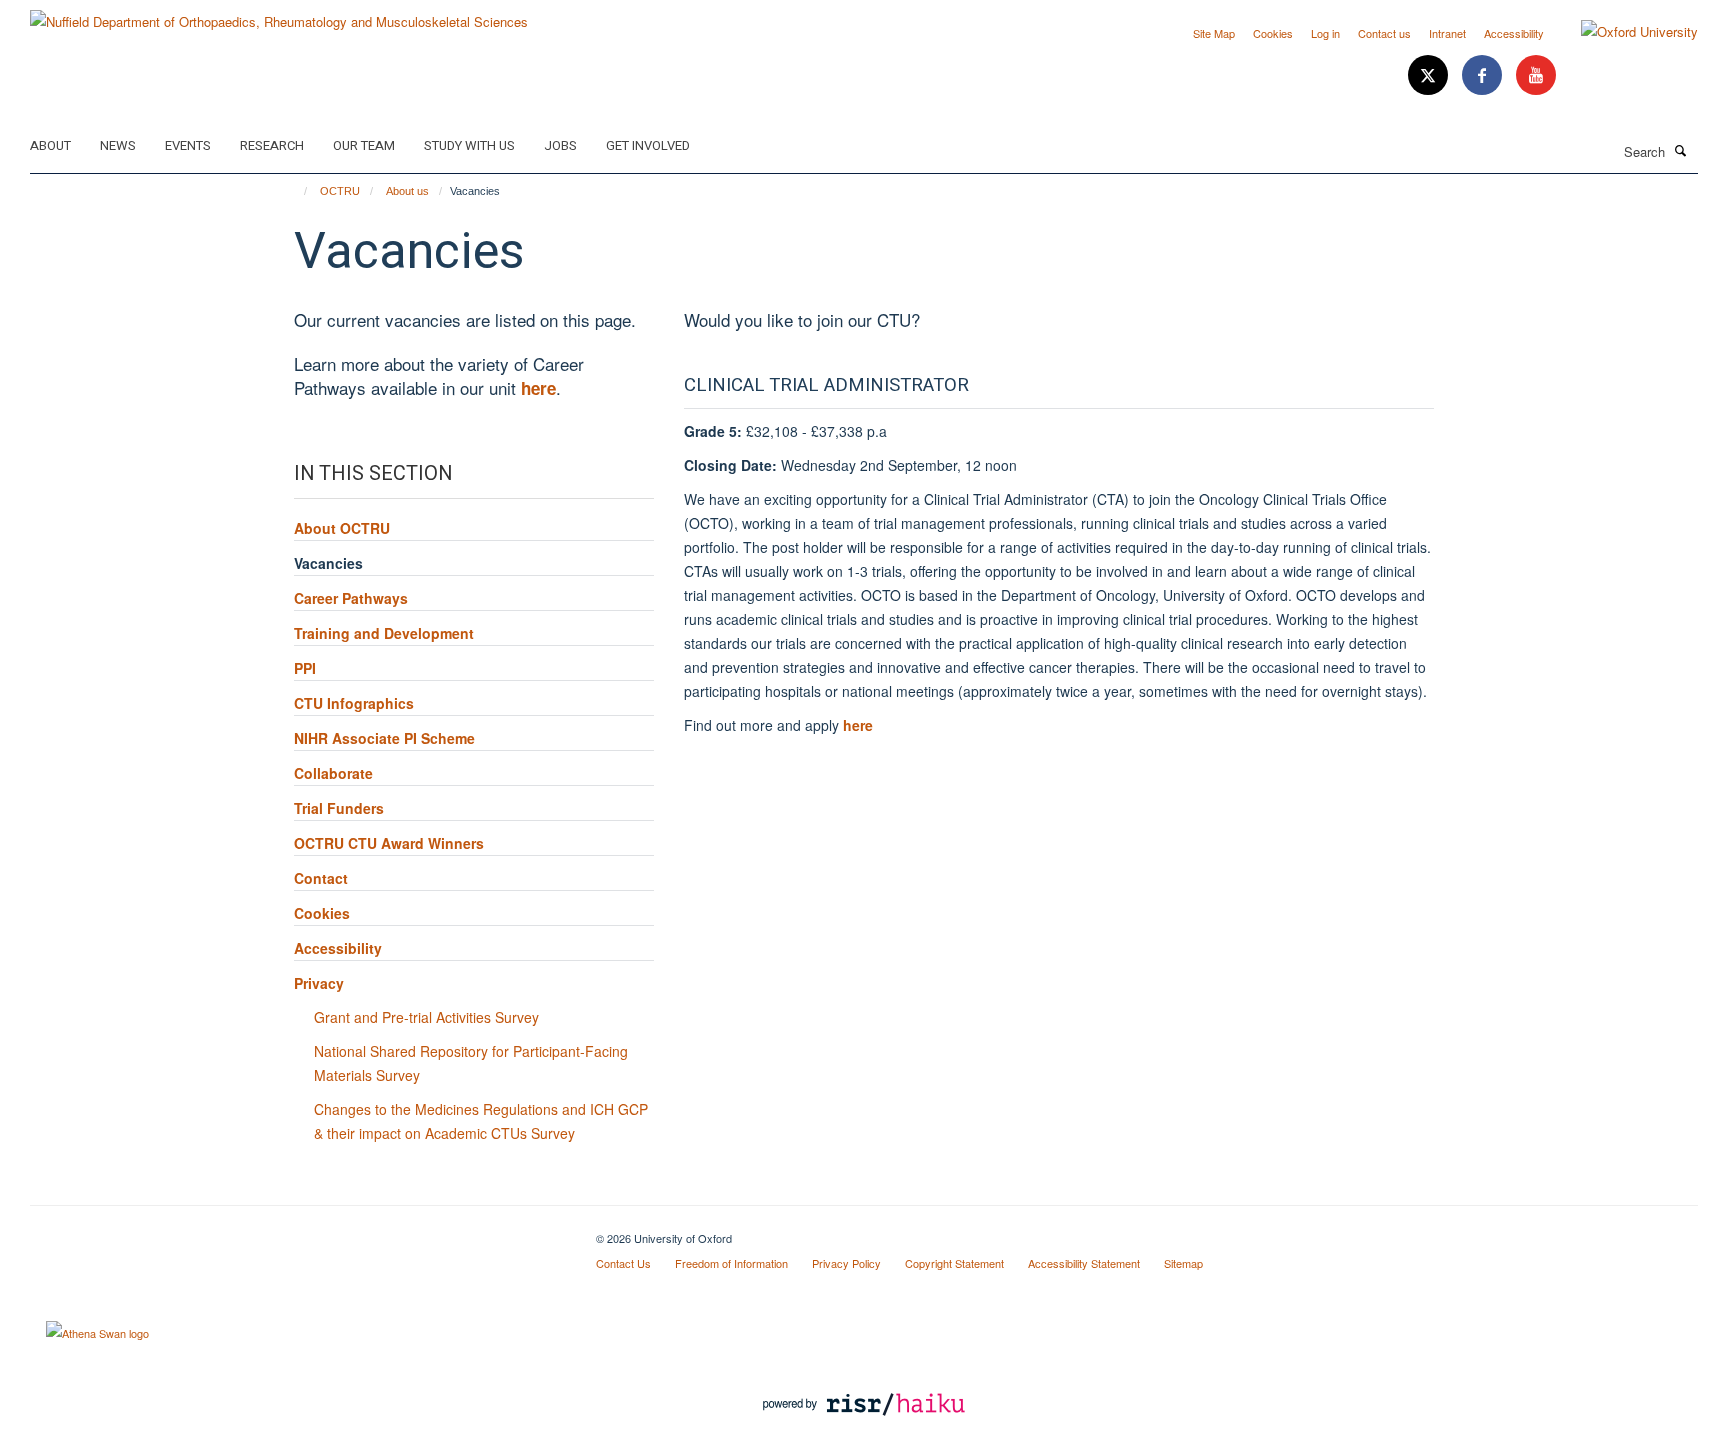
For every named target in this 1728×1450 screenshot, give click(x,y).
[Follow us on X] (1430, 75)
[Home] (296, 191)
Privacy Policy (846, 1263)
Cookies (1273, 33)
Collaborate (333, 773)
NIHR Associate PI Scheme (384, 738)
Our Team (364, 145)
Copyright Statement (954, 1263)
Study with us (469, 145)
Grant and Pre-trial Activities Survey (426, 1017)
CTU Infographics (354, 703)
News (118, 145)
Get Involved (648, 145)
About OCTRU (342, 528)
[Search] (1681, 150)
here (858, 725)
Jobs (560, 145)
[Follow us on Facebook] (1484, 75)
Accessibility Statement (1084, 1263)
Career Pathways (351, 598)
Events (188, 145)
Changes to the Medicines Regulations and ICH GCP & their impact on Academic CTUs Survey (481, 1121)
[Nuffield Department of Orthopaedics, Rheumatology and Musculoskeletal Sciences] (279, 14)
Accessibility (1514, 33)
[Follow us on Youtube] (1536, 75)
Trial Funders (339, 808)
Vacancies (328, 563)
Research (272, 145)
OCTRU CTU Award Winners (389, 843)
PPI (305, 668)
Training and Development (384, 633)
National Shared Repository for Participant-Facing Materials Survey (471, 1063)
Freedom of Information (731, 1263)
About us (407, 191)
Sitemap (1183, 1263)
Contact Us (623, 1263)
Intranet (1447, 33)
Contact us (1384, 33)
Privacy (319, 983)
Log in (1325, 33)
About (50, 145)
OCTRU (340, 191)
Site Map (1214, 33)
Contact (321, 878)
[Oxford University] (1624, 32)
